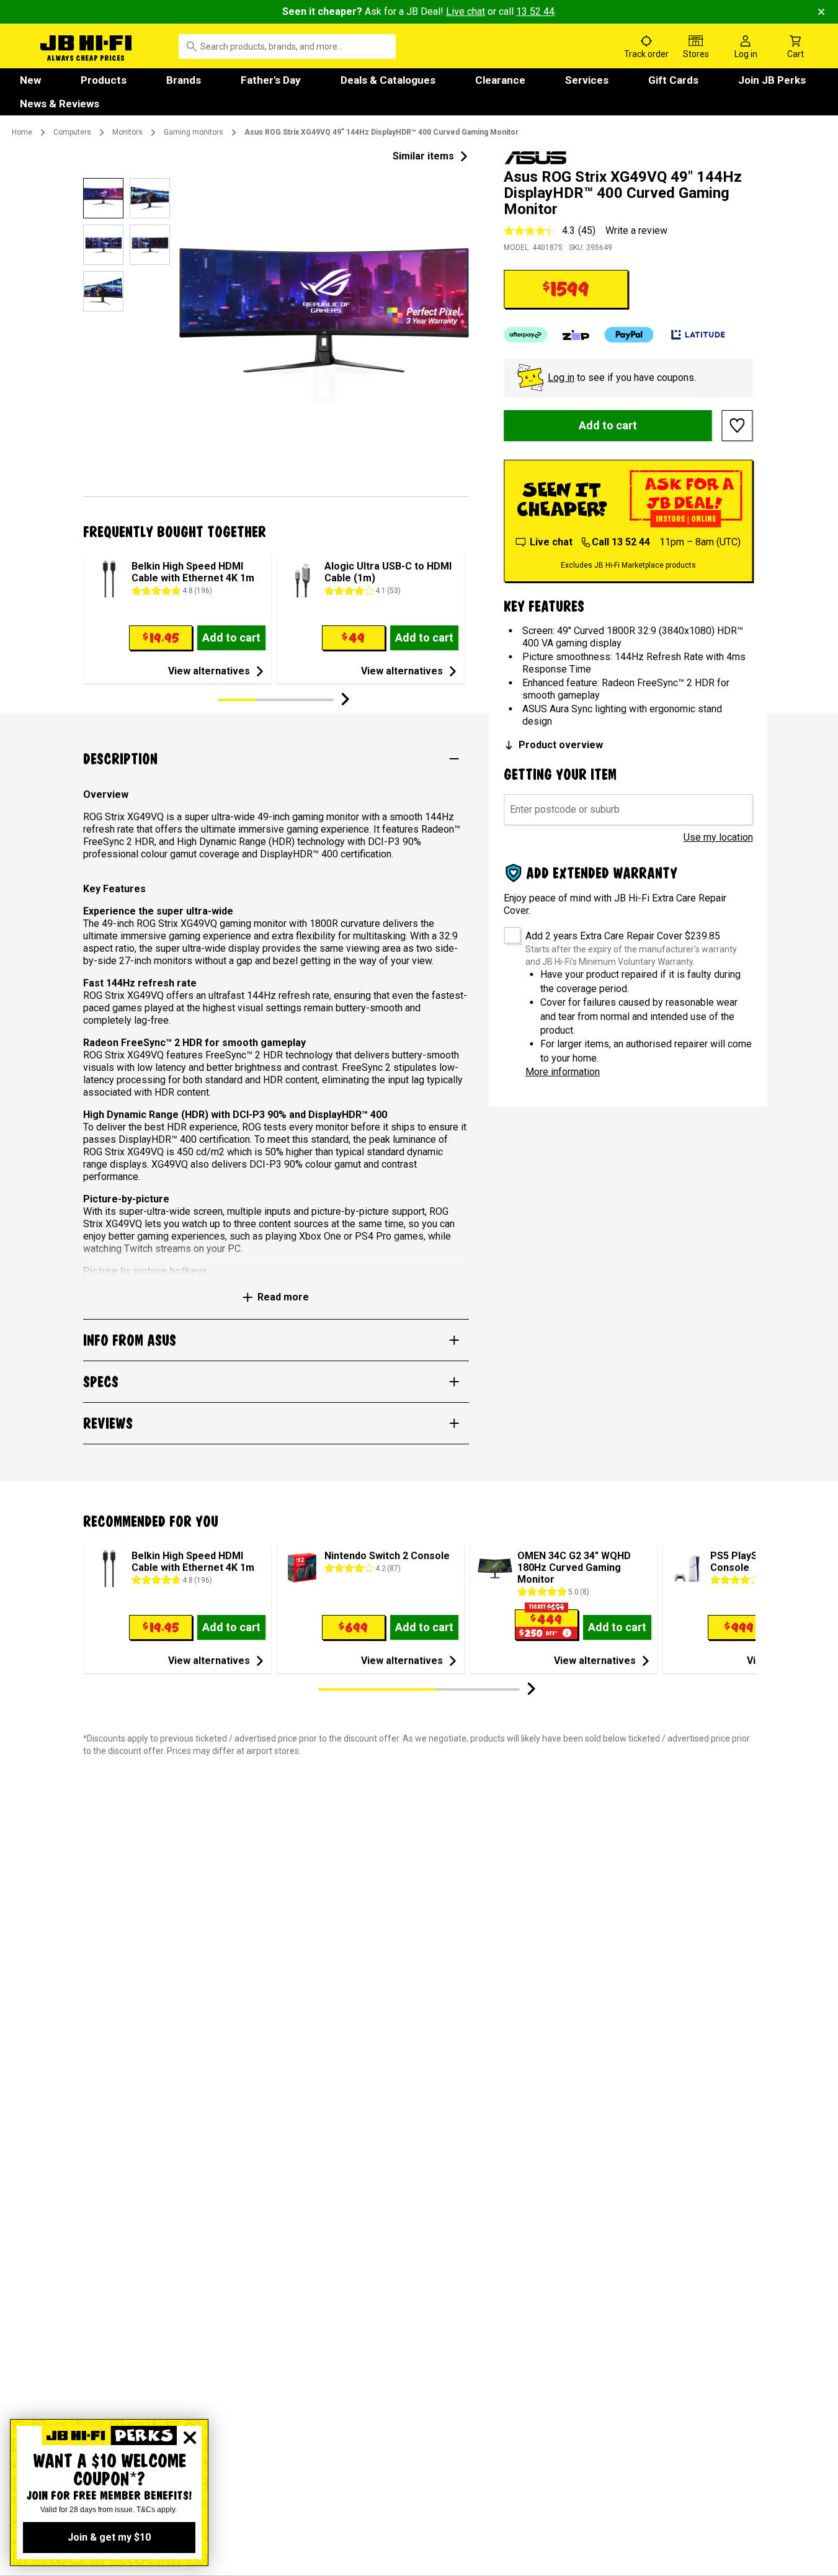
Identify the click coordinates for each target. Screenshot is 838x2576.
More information (563, 1072)
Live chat (466, 11)
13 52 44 (535, 11)
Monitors (127, 132)
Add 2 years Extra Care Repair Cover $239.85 (623, 936)
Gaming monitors (194, 132)
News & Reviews (60, 104)
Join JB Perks (772, 80)
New (30, 80)
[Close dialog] (190, 2438)
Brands (184, 80)
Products (104, 80)
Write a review (636, 230)
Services (587, 80)
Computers (72, 132)
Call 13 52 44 (621, 542)
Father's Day (271, 80)
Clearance (500, 80)
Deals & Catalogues (388, 80)
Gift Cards (673, 80)
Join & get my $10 (109, 2537)
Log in (561, 378)
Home (22, 132)
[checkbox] (508, 931)
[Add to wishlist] (738, 426)
